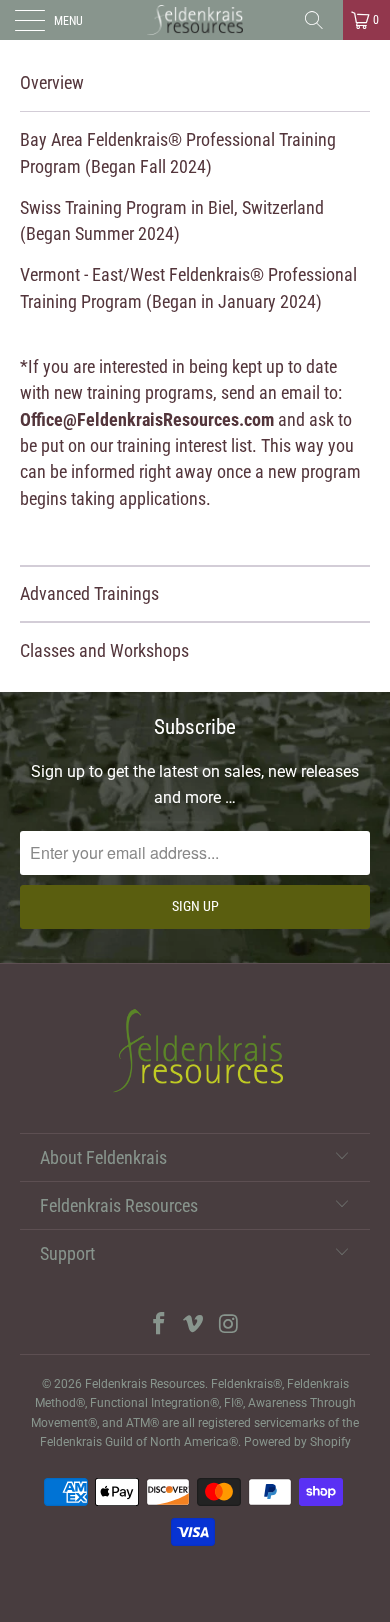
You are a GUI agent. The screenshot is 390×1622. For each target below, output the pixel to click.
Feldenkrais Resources (145, 1384)
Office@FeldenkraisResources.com (147, 420)
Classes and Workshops (104, 651)
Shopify (330, 1442)
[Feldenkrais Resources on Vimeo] (194, 1325)
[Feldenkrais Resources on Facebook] (159, 1325)
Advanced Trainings (89, 594)
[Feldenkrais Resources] (195, 20)
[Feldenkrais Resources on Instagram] (229, 1325)
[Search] (321, 20)
